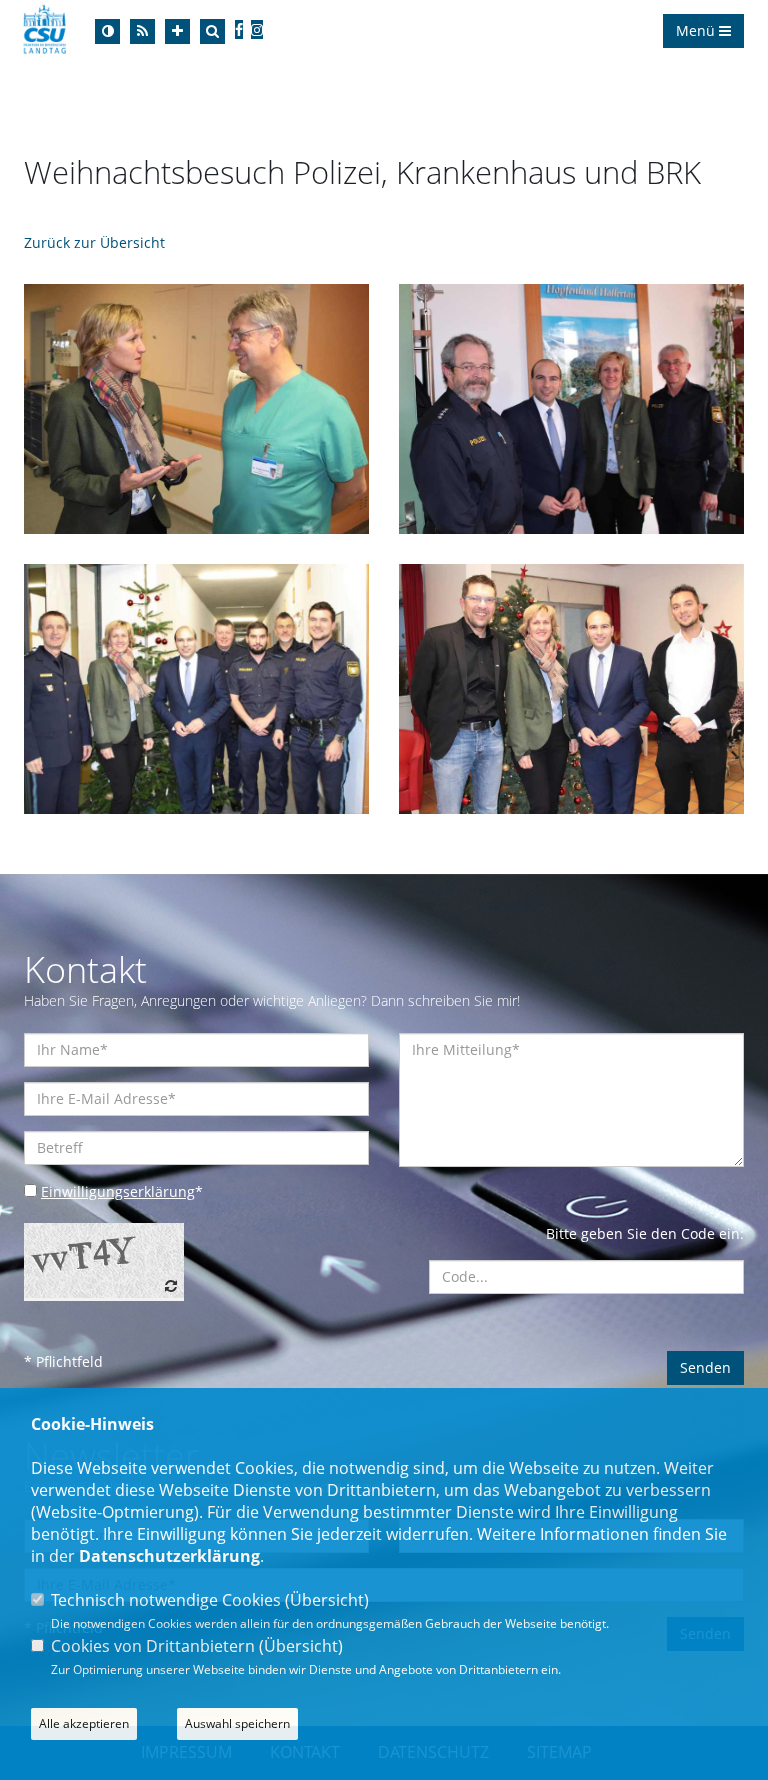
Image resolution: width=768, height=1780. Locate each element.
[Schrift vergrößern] (177, 31)
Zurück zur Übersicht (94, 242)
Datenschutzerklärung (169, 1556)
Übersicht (327, 1600)
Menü (697, 30)
